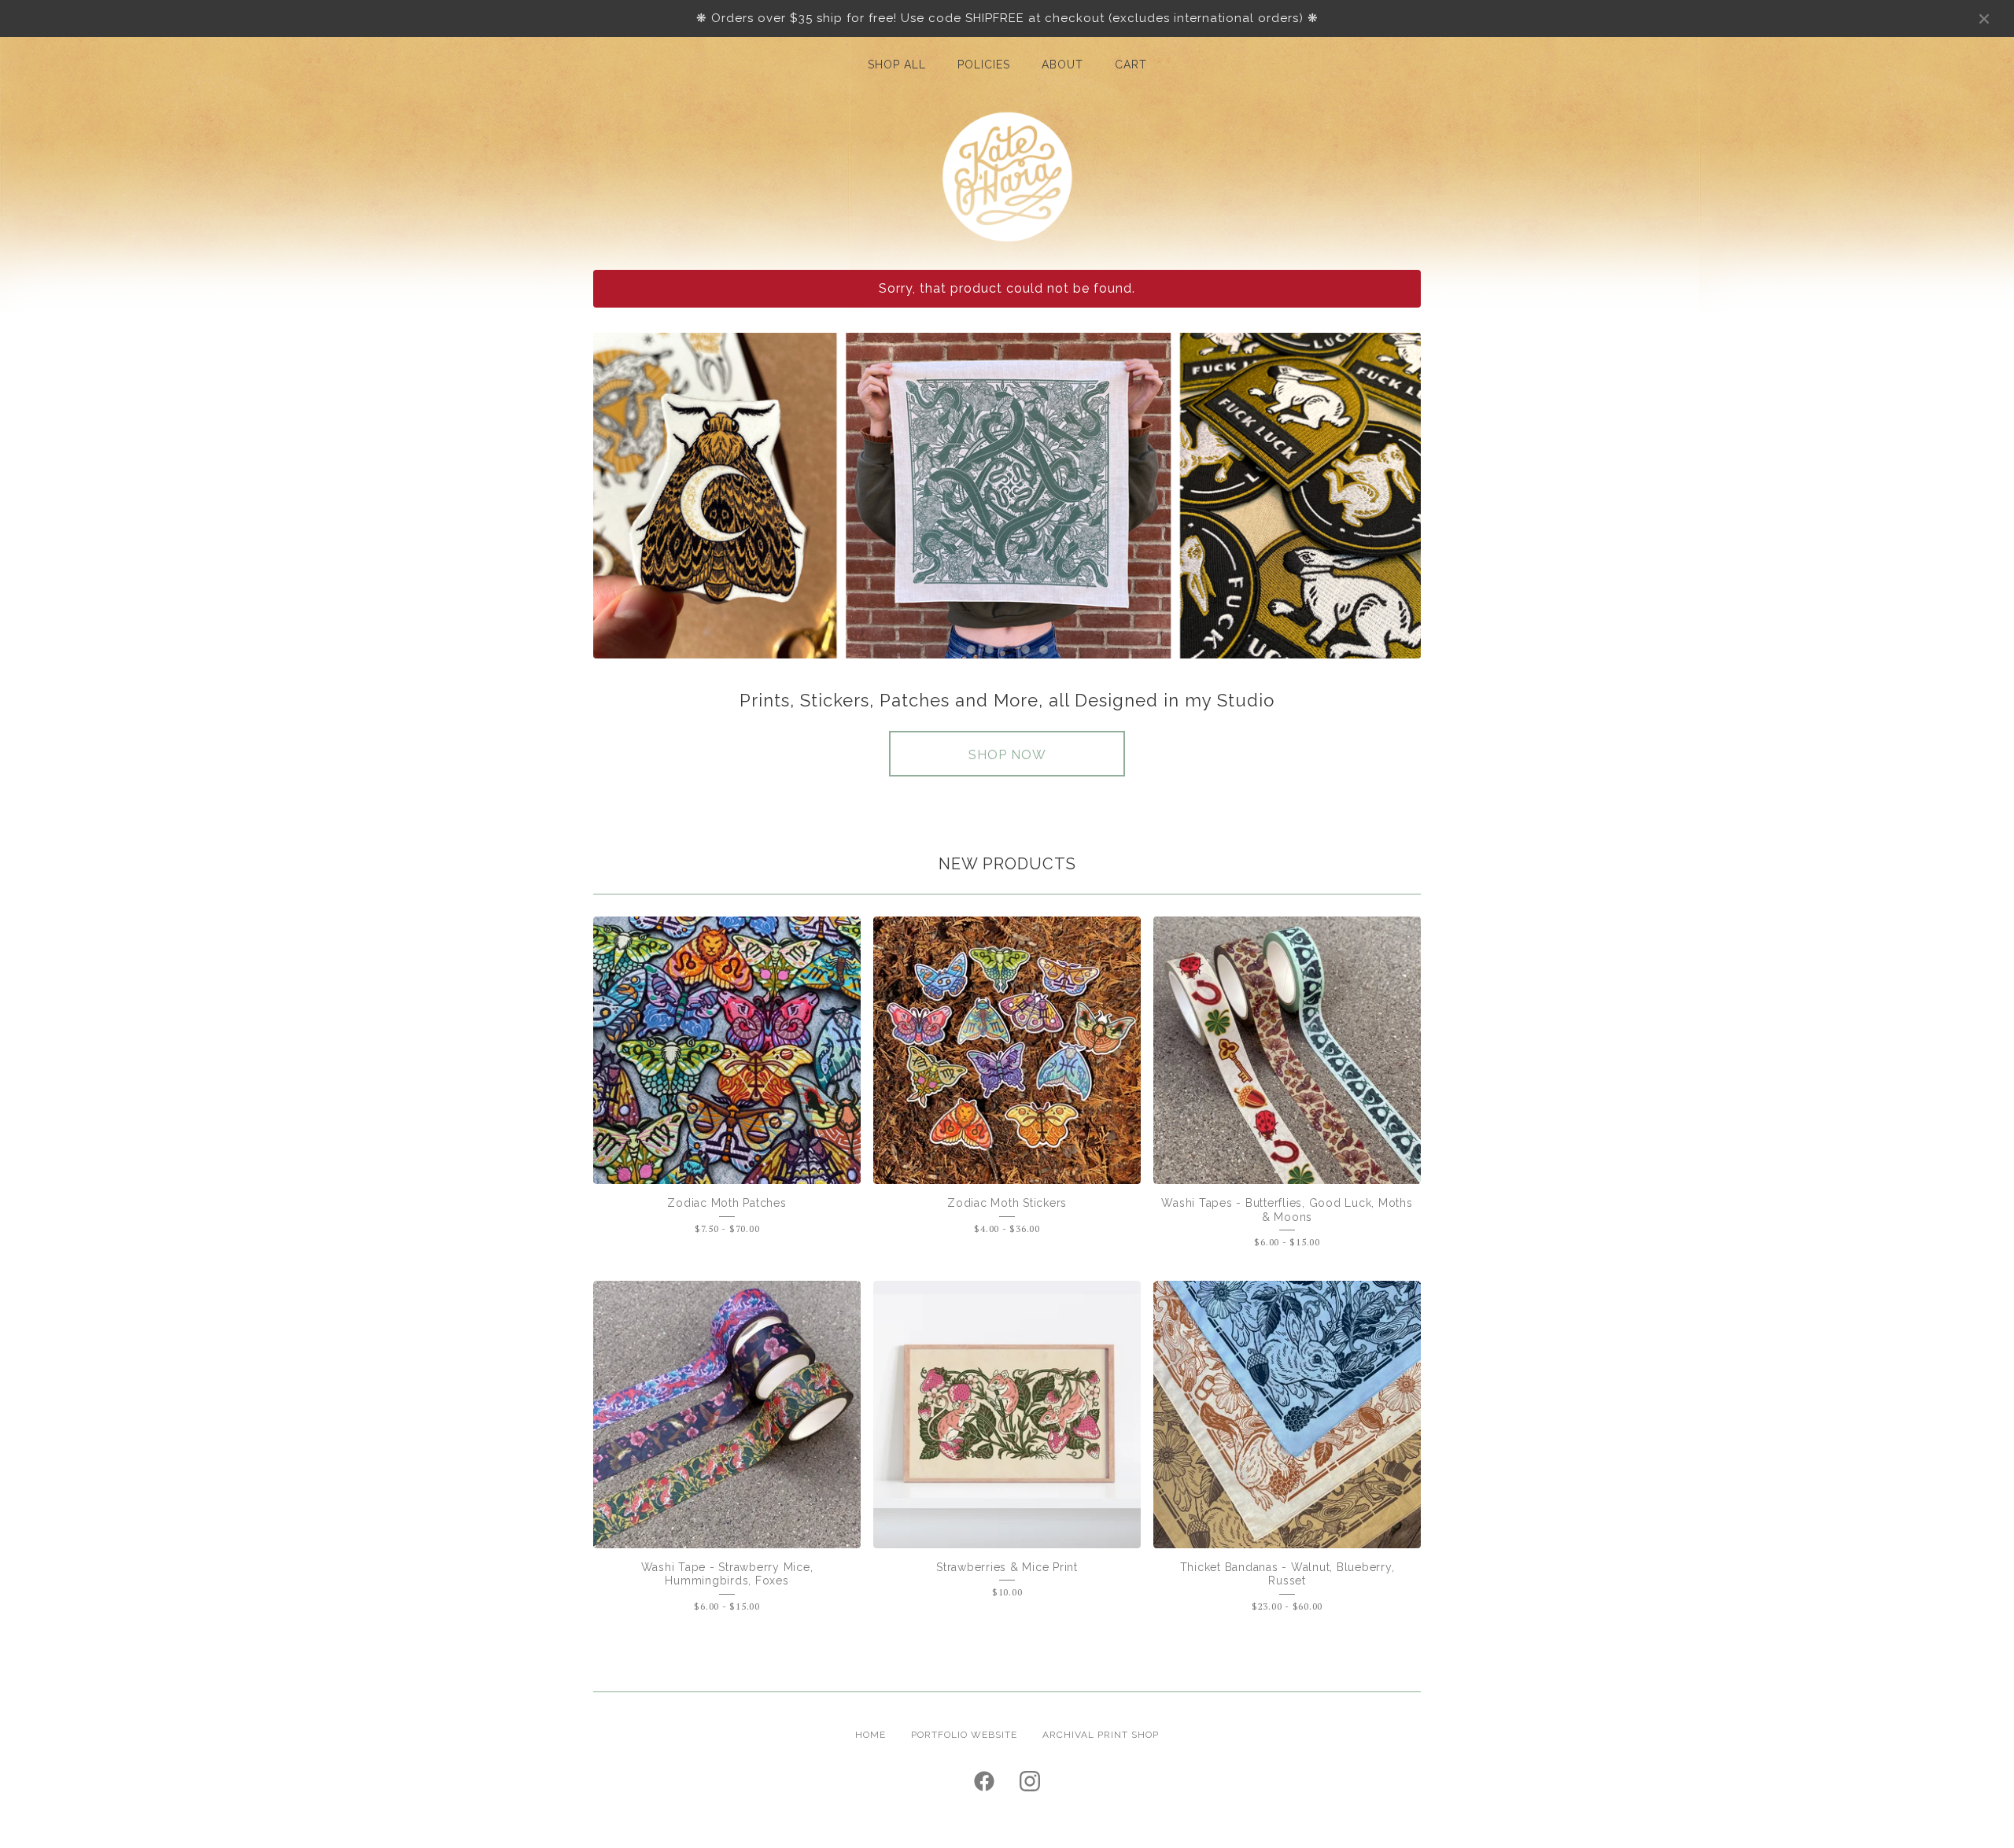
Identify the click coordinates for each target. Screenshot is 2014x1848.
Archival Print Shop (1101, 1735)
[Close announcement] (1984, 19)
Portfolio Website (964, 1735)
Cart (1131, 65)
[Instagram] (1030, 1781)
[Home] (1007, 177)
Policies (984, 65)
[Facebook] (984, 1781)
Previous (620, 496)
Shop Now (1007, 755)
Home (871, 1735)
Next (1394, 496)
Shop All (897, 65)
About (1062, 65)
